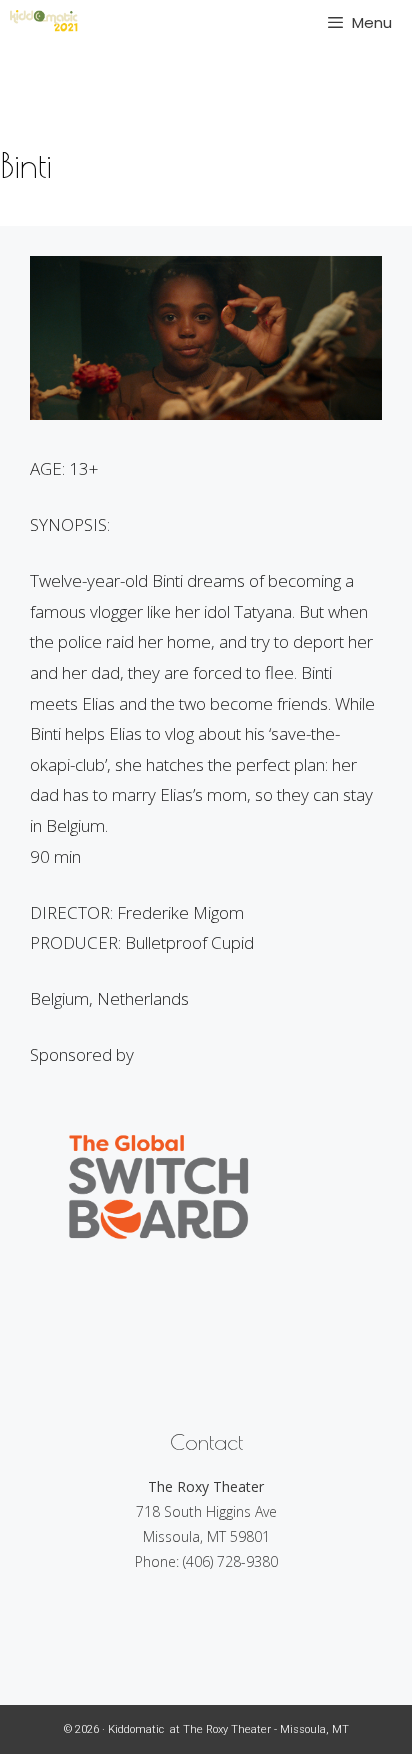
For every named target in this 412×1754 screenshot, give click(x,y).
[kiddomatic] (44, 22)
